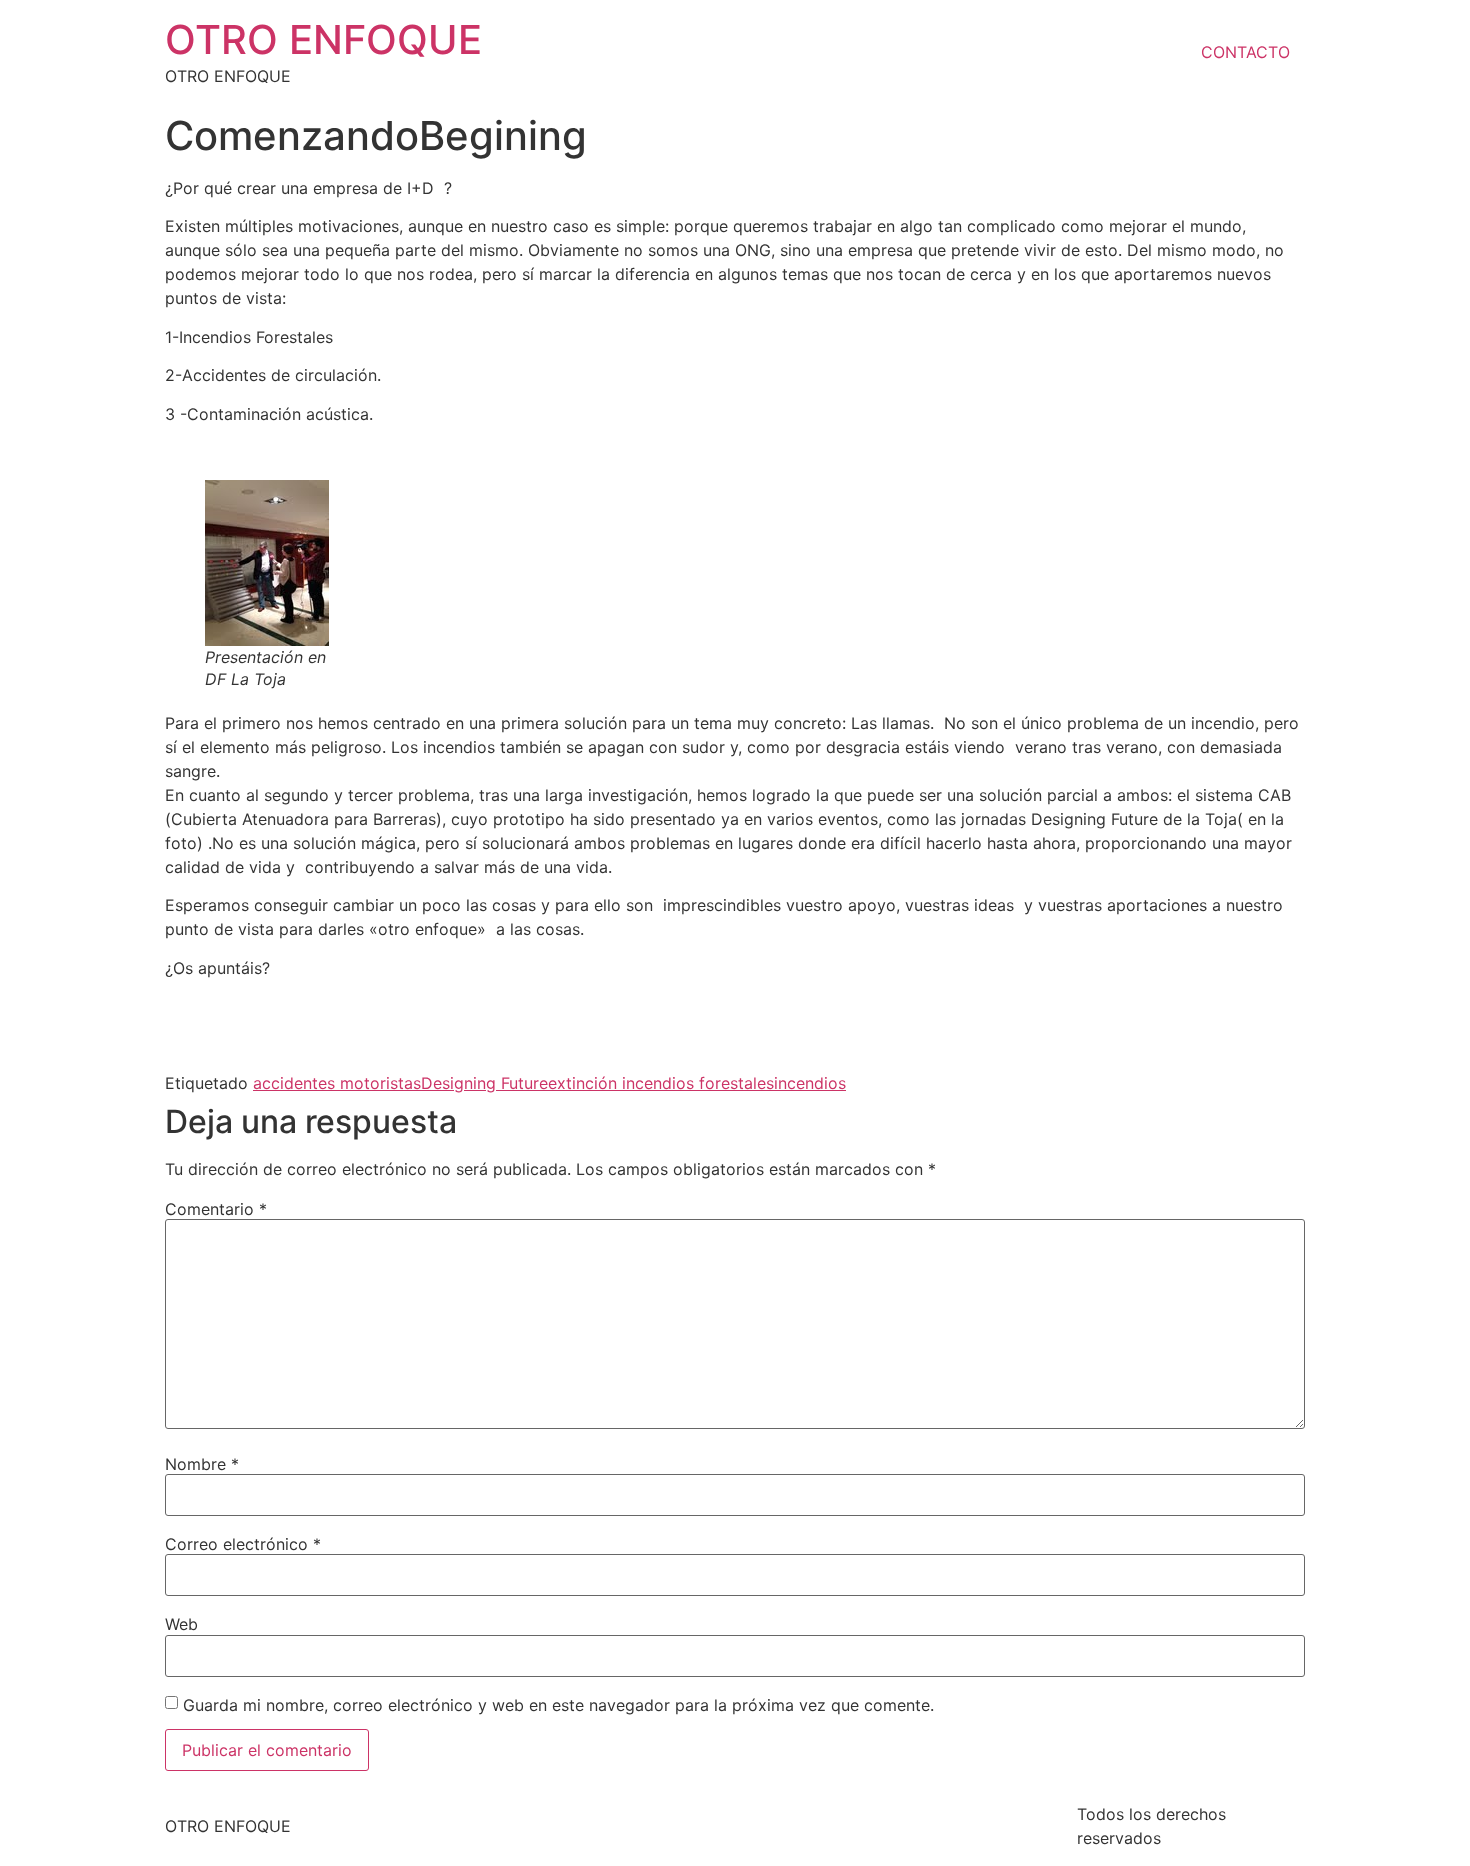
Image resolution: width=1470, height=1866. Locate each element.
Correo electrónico (243, 1544)
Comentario (216, 1209)
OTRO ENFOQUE (323, 39)
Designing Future (484, 1083)
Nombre (202, 1464)
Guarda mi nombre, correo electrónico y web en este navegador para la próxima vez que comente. (558, 1705)
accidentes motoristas (337, 1083)
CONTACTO (1245, 52)
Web (181, 1624)
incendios (810, 1083)
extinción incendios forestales (661, 1083)
